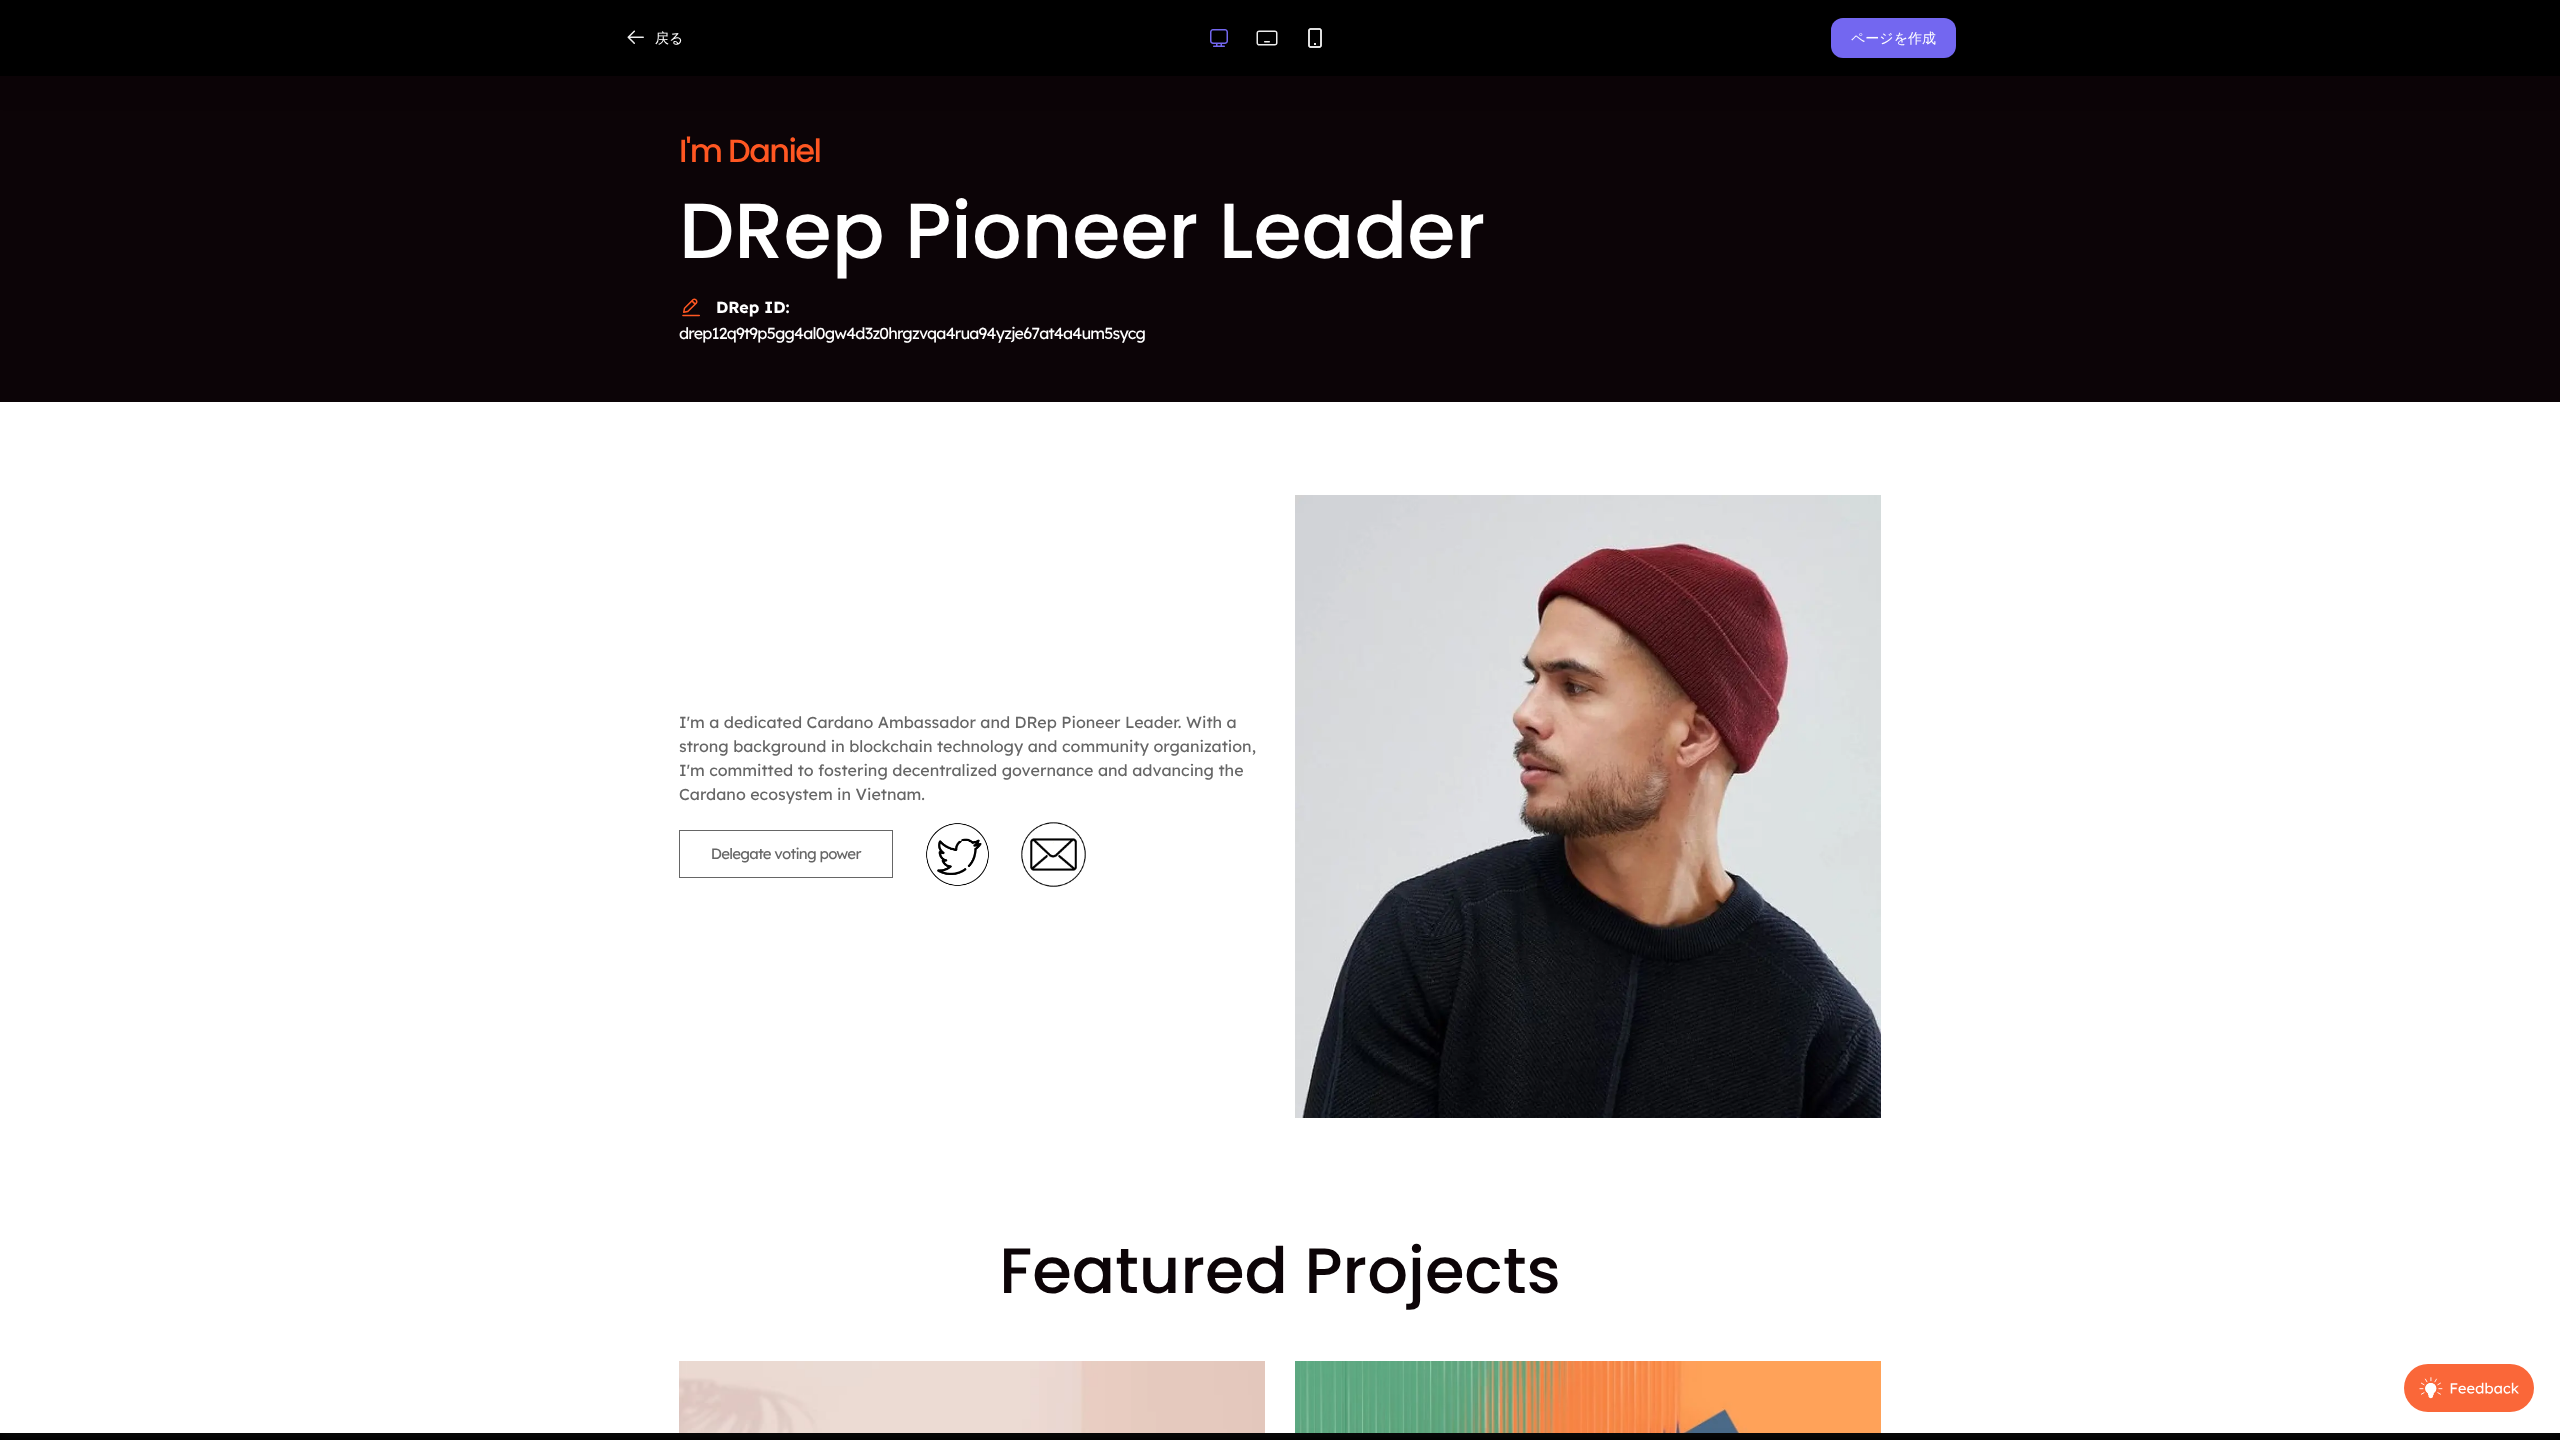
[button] (1893, 38)
